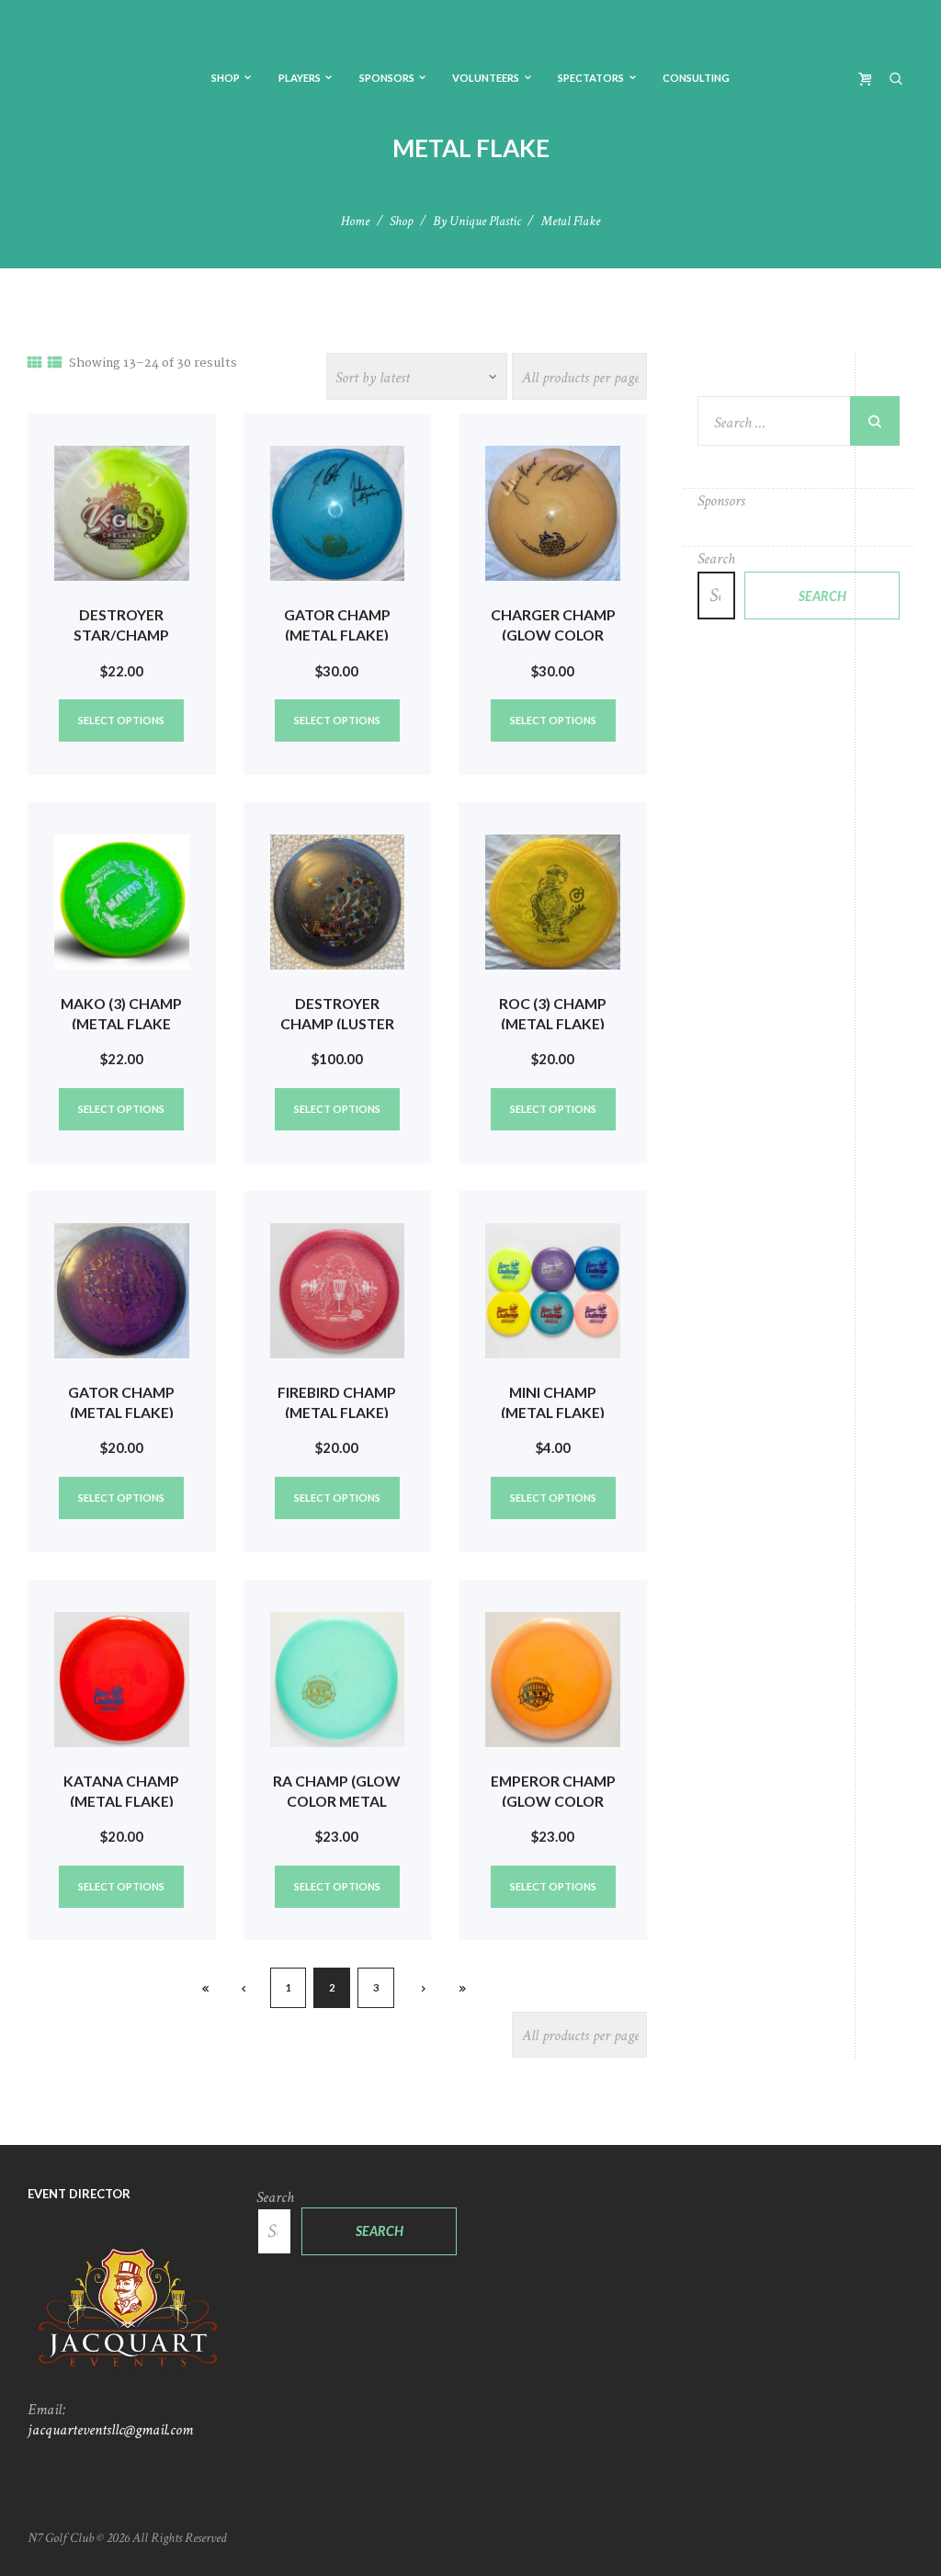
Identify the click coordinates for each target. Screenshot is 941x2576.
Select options (121, 720)
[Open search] (897, 77)
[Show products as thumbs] (34, 364)
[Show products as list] (55, 364)
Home (355, 221)
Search (716, 559)
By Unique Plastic (477, 221)
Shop (401, 221)
